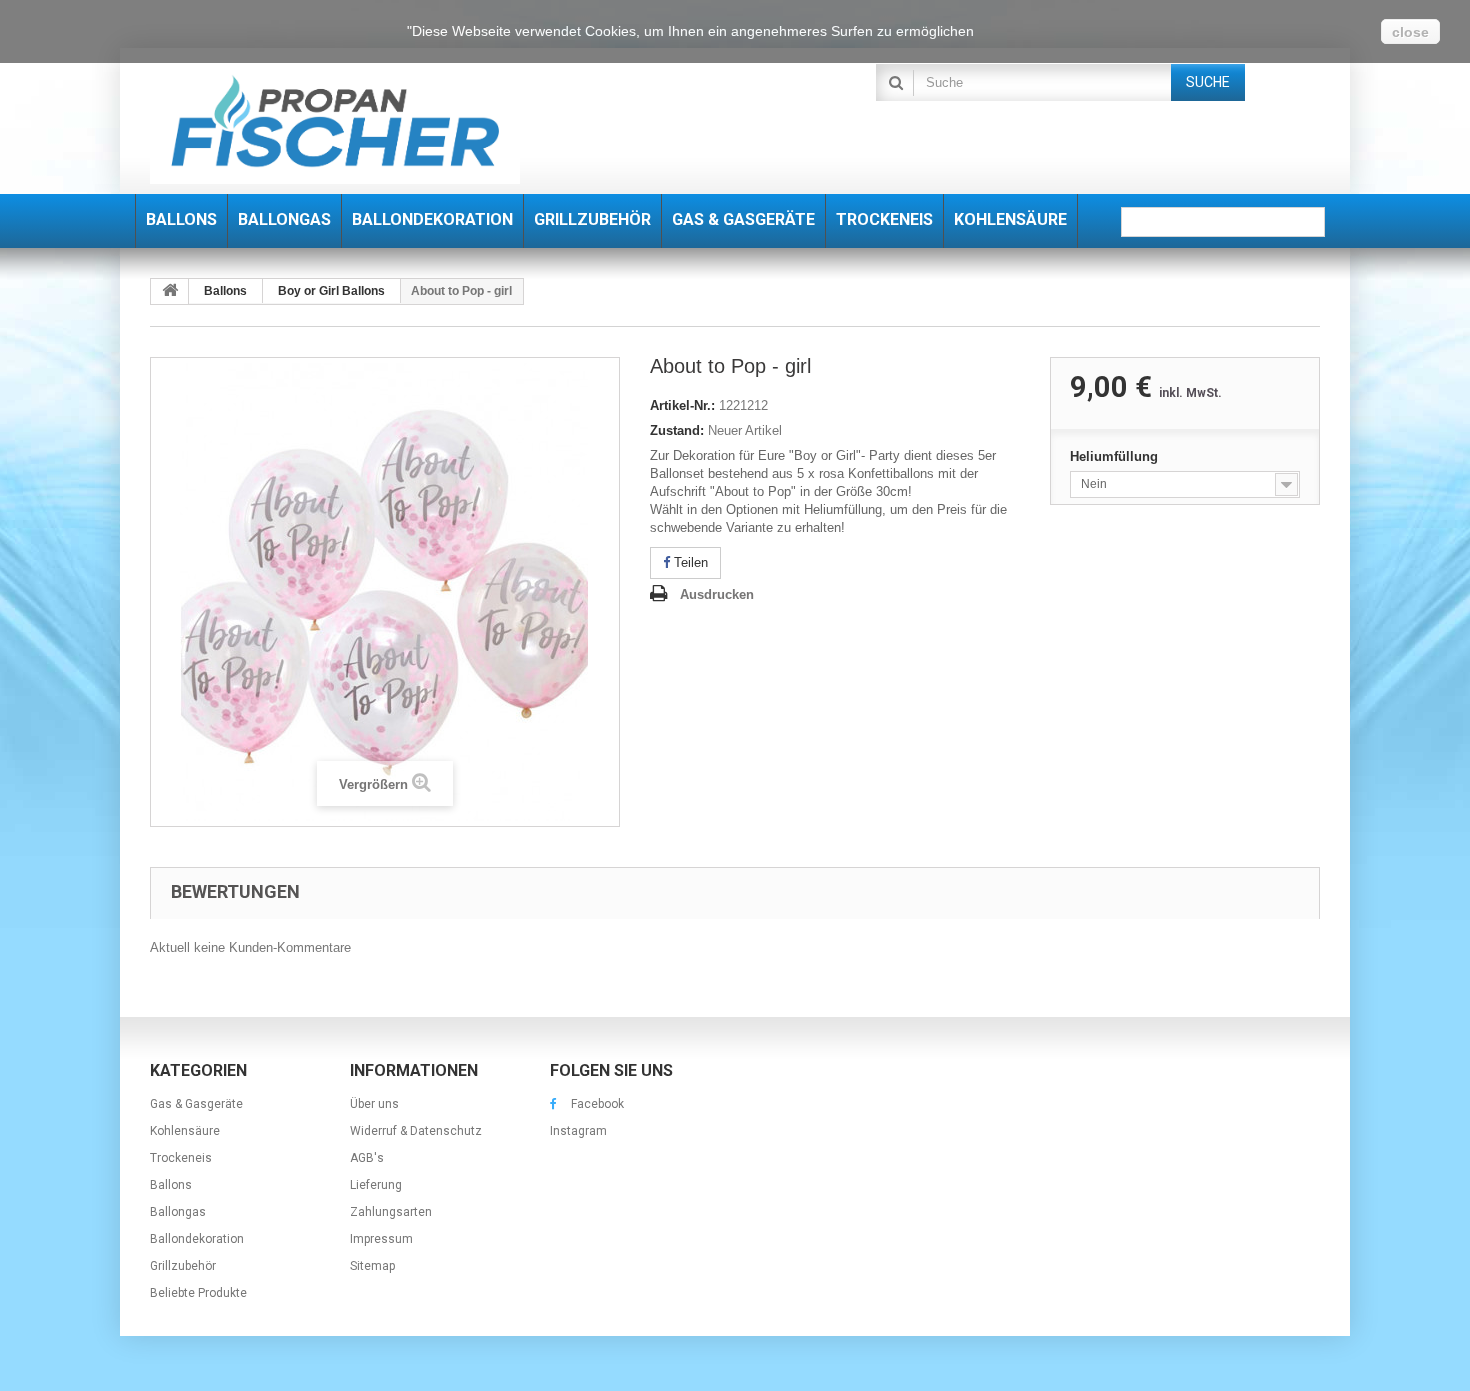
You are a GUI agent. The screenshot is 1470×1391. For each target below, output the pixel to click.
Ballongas (178, 1212)
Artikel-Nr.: (682, 405)
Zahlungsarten (391, 1212)
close (1410, 32)
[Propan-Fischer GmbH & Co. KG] (335, 123)
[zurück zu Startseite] (170, 291)
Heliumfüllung (1116, 456)
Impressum (381, 1239)
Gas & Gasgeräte (196, 1104)
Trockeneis (181, 1158)
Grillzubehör (183, 1266)
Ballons (171, 1185)
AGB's (367, 1158)
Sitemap (372, 1266)
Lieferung (376, 1185)
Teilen (689, 562)
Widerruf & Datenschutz (416, 1131)
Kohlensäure (185, 1131)
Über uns (374, 1104)
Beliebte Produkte (198, 1293)
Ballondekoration (197, 1239)
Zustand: (677, 430)
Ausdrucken (717, 594)
